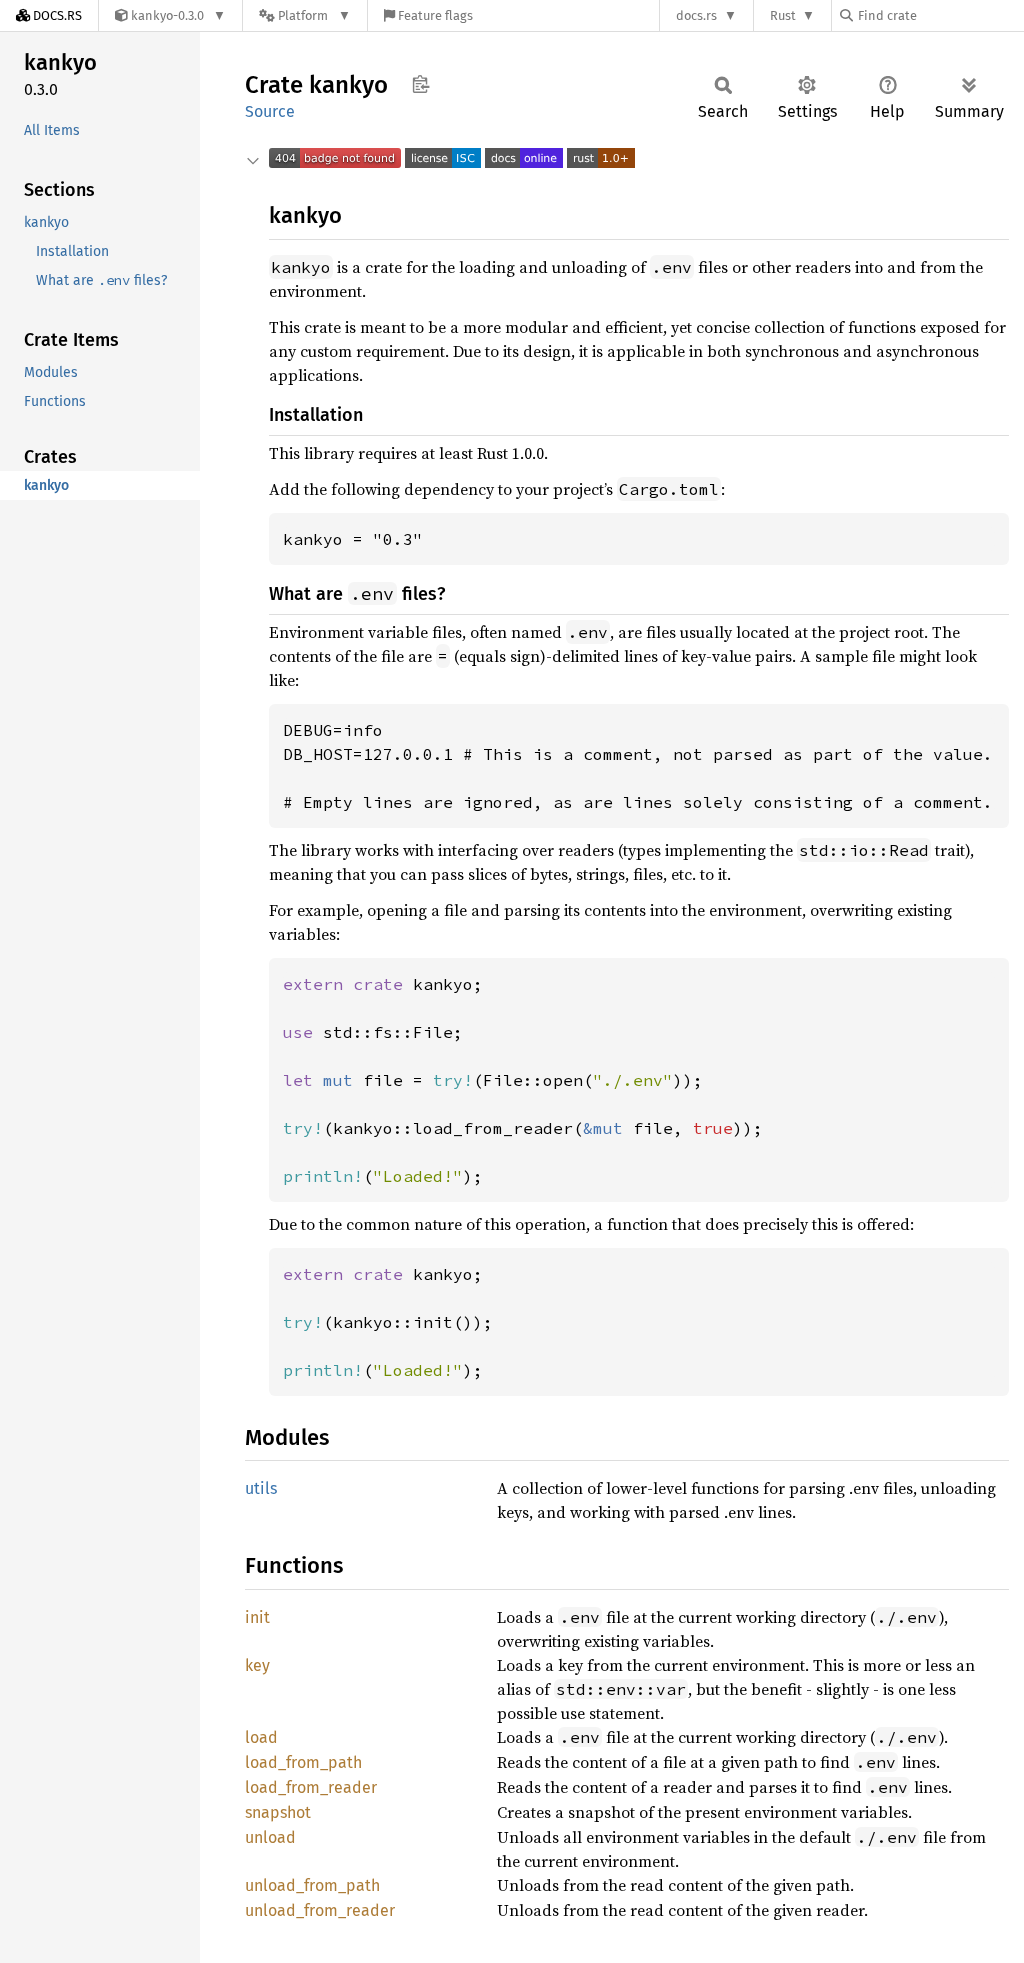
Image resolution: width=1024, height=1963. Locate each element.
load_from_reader (311, 1787)
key (257, 1665)
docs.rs (696, 15)
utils (261, 1488)
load (261, 1737)
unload (270, 1837)
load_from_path (303, 1762)
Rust (783, 15)
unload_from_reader (320, 1910)
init (257, 1617)
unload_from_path (312, 1885)
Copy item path (420, 84)
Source (270, 111)
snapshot (278, 1812)
